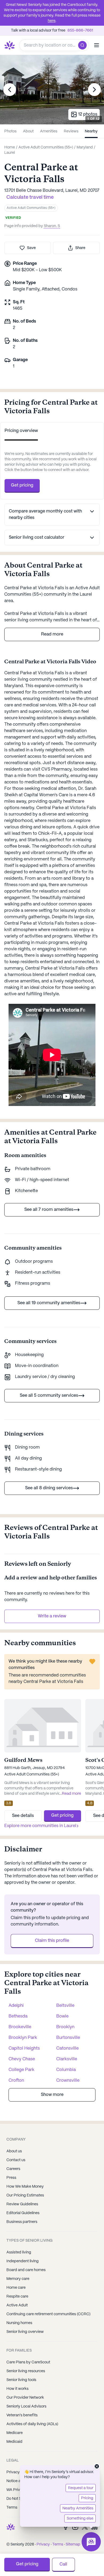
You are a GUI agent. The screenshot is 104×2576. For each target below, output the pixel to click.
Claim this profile (52, 1941)
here (52, 21)
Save (31, 248)
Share (80, 248)
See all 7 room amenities (49, 1210)
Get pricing (22, 485)
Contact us (16, 2160)
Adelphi (16, 2006)
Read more (52, 634)
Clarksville (67, 2059)
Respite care (17, 2296)
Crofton (16, 2081)
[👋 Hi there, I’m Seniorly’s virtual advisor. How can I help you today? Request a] (91, 2542)
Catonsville (67, 2048)
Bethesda (18, 2016)
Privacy (43, 2544)
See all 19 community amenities (49, 1303)
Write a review (52, 1616)
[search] (84, 45)
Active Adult (17, 2305)
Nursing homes (19, 2323)
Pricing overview (21, 431)
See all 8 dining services (49, 1488)
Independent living (23, 2261)
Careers (13, 2169)
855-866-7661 (80, 30)
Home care (16, 2288)
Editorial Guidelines (23, 2213)
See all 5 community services (49, 1396)
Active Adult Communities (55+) (31, 208)
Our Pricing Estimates (25, 2195)
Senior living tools (21, 2380)
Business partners (22, 2222)
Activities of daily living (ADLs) (32, 2424)
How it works (17, 2389)
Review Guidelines (22, 2204)
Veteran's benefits (22, 2415)
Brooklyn (65, 2027)
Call (63, 2564)
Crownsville (68, 2081)
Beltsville (65, 2006)
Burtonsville (68, 2038)
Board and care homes (26, 2270)
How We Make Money (25, 2187)
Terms (58, 2544)
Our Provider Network (25, 2398)
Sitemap (73, 2544)
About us (14, 2151)
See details (23, 1816)
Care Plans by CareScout (28, 2362)
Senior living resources (26, 2371)
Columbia (66, 2070)
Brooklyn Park (23, 2038)
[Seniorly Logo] (10, 45)
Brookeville (20, 2027)
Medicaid (14, 2442)
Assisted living (19, 2252)
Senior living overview (25, 2332)
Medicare (15, 2433)
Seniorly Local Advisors (26, 2406)
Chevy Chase (22, 2059)
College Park (21, 2070)
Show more (52, 2095)
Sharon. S (52, 226)
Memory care (18, 2279)
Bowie (62, 2016)
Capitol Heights (24, 2048)
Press (11, 2178)
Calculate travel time (30, 198)
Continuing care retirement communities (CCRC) (48, 2314)
